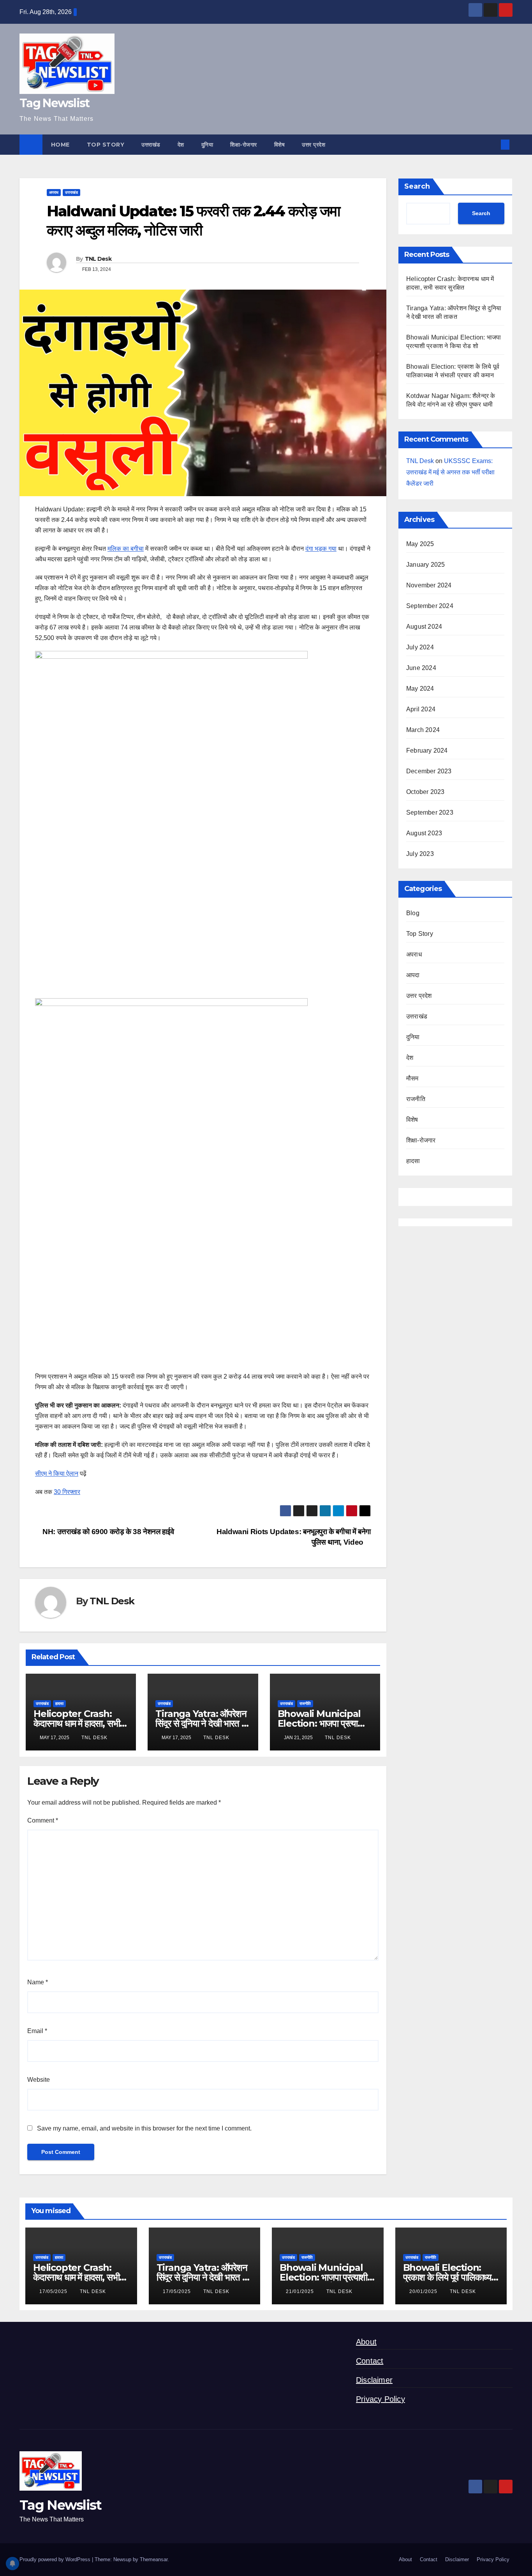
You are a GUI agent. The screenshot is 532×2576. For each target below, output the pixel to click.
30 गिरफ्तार (67, 1492)
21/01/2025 (301, 2291)
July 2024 (420, 647)
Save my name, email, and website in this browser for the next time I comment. (144, 2128)
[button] (492, 144)
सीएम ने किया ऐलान (57, 1474)
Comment (43, 1820)
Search (417, 186)
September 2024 (430, 606)
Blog (413, 913)
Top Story (106, 145)
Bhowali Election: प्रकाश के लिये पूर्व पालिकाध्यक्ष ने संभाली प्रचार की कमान (450, 2277)
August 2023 (424, 833)
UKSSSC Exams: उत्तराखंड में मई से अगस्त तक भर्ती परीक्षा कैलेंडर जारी (450, 472)
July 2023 (420, 854)
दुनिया (207, 145)
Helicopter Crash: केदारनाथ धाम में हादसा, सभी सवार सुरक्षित (77, 1723)
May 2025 (420, 544)
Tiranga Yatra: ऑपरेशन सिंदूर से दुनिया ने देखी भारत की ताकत (203, 1723)
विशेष (280, 145)
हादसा (59, 1703)
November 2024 (429, 585)
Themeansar (154, 2559)
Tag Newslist (55, 103)
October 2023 (425, 792)
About (366, 2342)
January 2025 (425, 565)
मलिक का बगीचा (126, 549)
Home (60, 145)
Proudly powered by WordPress (56, 2559)
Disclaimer (374, 2380)
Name (38, 1982)
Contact (370, 2361)
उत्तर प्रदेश (314, 145)
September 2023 (430, 812)
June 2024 (421, 668)
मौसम (412, 1078)
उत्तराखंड (151, 145)
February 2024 (427, 751)
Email (37, 2031)
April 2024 (421, 709)
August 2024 (424, 627)
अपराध (54, 192)
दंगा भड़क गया (321, 549)
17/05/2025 (54, 2291)
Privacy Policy (381, 2399)
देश (181, 145)
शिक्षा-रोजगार (244, 145)
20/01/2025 (424, 2291)
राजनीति (305, 1703)
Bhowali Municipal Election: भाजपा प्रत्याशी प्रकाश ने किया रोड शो (321, 1723)
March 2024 (423, 730)
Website (39, 2080)
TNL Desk (98, 259)
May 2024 (420, 689)
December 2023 (429, 771)
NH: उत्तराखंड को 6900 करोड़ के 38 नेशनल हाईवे (107, 1532)
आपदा (413, 975)
